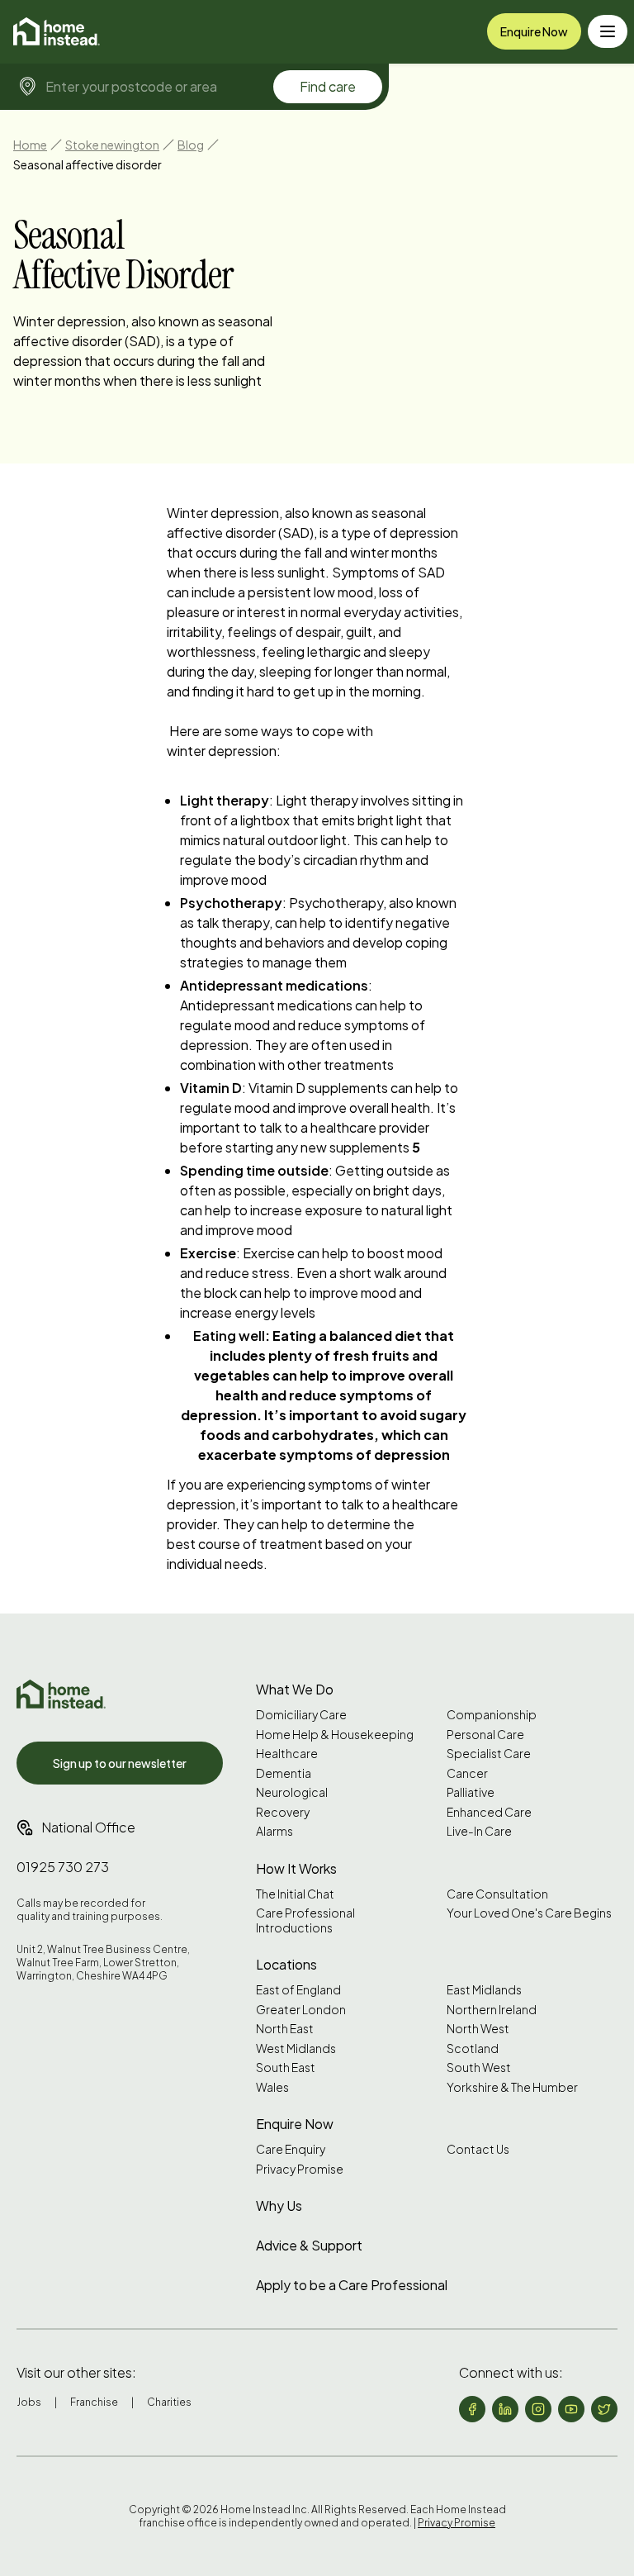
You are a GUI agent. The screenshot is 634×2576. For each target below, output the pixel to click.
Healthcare (287, 1754)
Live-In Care (479, 1831)
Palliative (471, 1792)
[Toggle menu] (608, 31)
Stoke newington (112, 145)
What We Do (295, 1689)
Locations (286, 1964)
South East (286, 2067)
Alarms (274, 1831)
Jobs (29, 2402)
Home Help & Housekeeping (335, 1735)
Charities (169, 2402)
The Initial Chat (295, 1894)
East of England (298, 1990)
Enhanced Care (489, 1812)
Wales (272, 2087)
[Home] (57, 31)
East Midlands (484, 1990)
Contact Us (478, 2149)
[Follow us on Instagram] (538, 2409)
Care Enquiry (291, 2149)
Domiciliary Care (301, 1715)
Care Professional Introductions (305, 1920)
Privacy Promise (300, 2169)
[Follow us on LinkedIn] (505, 2409)
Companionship (492, 1715)
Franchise (94, 2402)
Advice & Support (309, 2245)
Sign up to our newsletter (120, 1763)
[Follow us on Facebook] (472, 2409)
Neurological (292, 1792)
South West (479, 2067)
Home (30, 145)
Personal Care (485, 1735)
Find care (328, 86)
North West (478, 2029)
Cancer (467, 1773)
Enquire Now (534, 31)
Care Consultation (497, 1894)
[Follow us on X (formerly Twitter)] (604, 2409)
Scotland (473, 2048)
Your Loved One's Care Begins (529, 1913)
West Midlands (296, 2048)
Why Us (279, 2205)
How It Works (296, 1868)
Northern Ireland (492, 2010)
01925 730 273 (63, 1867)
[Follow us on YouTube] (571, 2409)
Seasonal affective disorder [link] (88, 164)
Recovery (283, 1812)
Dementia (284, 1773)
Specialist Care (489, 1754)
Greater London (301, 2010)
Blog (191, 145)
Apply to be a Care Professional (352, 2285)
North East (285, 2029)
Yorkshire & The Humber (512, 2087)
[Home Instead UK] (61, 1694)
